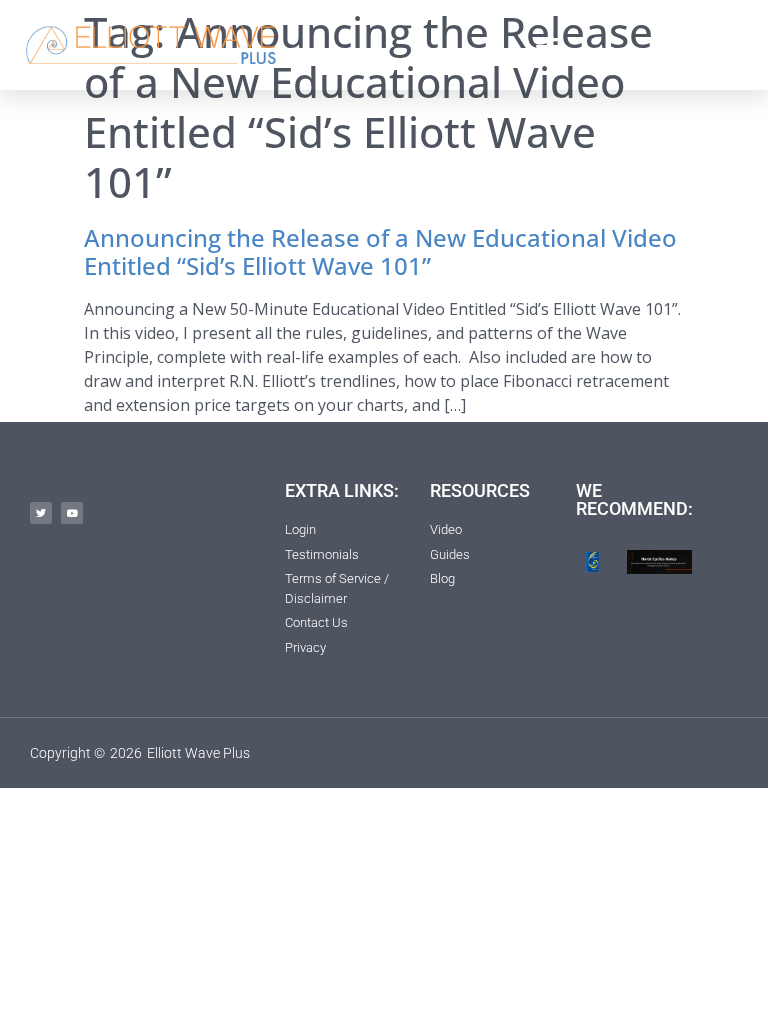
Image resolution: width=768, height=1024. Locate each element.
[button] (548, 45)
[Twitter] (41, 513)
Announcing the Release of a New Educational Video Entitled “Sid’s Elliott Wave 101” (380, 252)
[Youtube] (72, 513)
